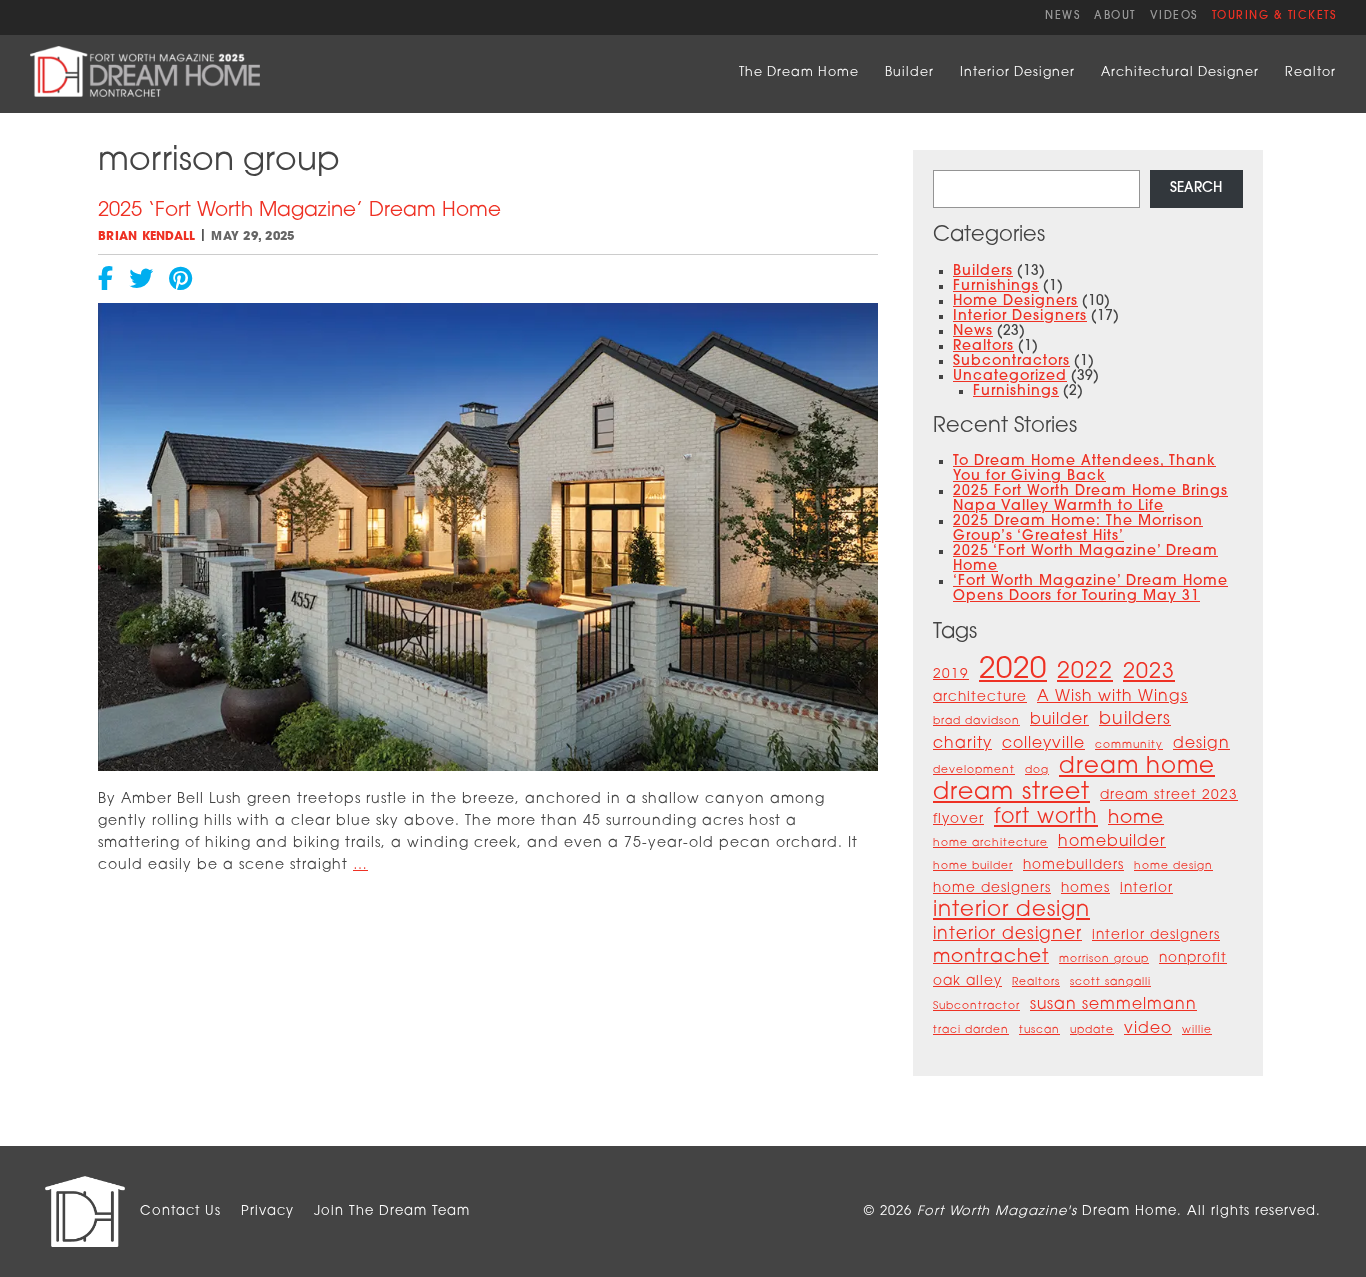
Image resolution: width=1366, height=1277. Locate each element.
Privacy (267, 1211)
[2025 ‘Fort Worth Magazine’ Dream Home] (488, 767)
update (1092, 1030)
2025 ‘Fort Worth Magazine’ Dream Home (299, 211)
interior (1146, 888)
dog (1037, 770)
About (1115, 16)
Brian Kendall (146, 237)
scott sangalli (1110, 982)
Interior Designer (1017, 73)
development (974, 770)
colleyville (1043, 744)
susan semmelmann (1113, 1005)
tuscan (1039, 1030)
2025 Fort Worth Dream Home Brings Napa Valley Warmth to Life (1090, 499)
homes (1085, 888)
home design (1173, 866)
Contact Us (180, 1211)
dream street (1011, 793)
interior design (1011, 910)
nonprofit (1193, 958)
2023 (1149, 672)
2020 (1013, 671)
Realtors (983, 346)
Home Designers (1015, 301)
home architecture (990, 843)
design (1201, 744)
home (1136, 818)
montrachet (991, 957)
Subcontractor (976, 1006)
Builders (983, 271)
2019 (951, 674)
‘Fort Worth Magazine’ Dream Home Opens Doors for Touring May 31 (1090, 589)
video (1148, 1029)
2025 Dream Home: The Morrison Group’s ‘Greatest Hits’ (1078, 529)
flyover (958, 819)
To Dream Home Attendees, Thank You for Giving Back (1084, 469)
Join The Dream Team (392, 1211)
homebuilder (1112, 842)
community (1129, 745)
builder (1059, 720)
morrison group (1104, 959)
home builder (973, 866)
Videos (1174, 16)
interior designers (1156, 935)
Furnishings (996, 286)
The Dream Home (799, 73)
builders (1135, 719)
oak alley (967, 981)
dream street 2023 (1169, 795)
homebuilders (1073, 865)
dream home (1137, 768)
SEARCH (1196, 188)
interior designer (1007, 934)
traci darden (971, 1030)
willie (1197, 1030)
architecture (980, 697)
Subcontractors (1011, 361)
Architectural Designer (1180, 73)
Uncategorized (1010, 376)
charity (962, 744)
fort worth (1046, 818)
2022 (1085, 673)
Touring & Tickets (1274, 16)
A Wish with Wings (1112, 697)
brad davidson (976, 721)
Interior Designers (1020, 316)
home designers (992, 888)
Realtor (1310, 73)
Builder (909, 73)
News (1062, 16)
